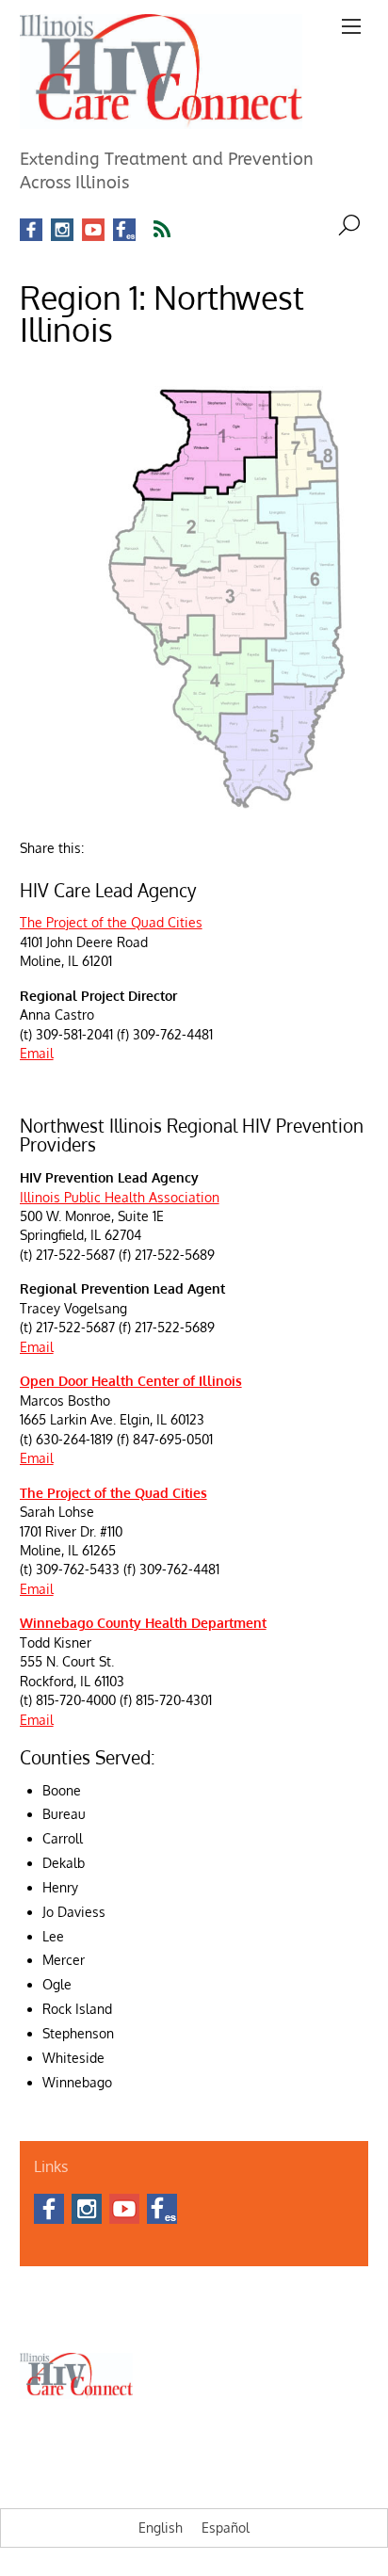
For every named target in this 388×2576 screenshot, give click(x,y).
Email (37, 1053)
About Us (43, 2297)
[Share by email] (163, 842)
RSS (174, 230)
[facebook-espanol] (124, 230)
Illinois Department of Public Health (236, 2297)
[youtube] (93, 230)
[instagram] (62, 230)
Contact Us (106, 2297)
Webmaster (226, 2319)
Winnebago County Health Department (143, 1623)
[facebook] (31, 230)
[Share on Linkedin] (131, 842)
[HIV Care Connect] (161, 118)
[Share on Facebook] (99, 842)
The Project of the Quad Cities (111, 922)
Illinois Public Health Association (120, 1197)
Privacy (286, 2319)
